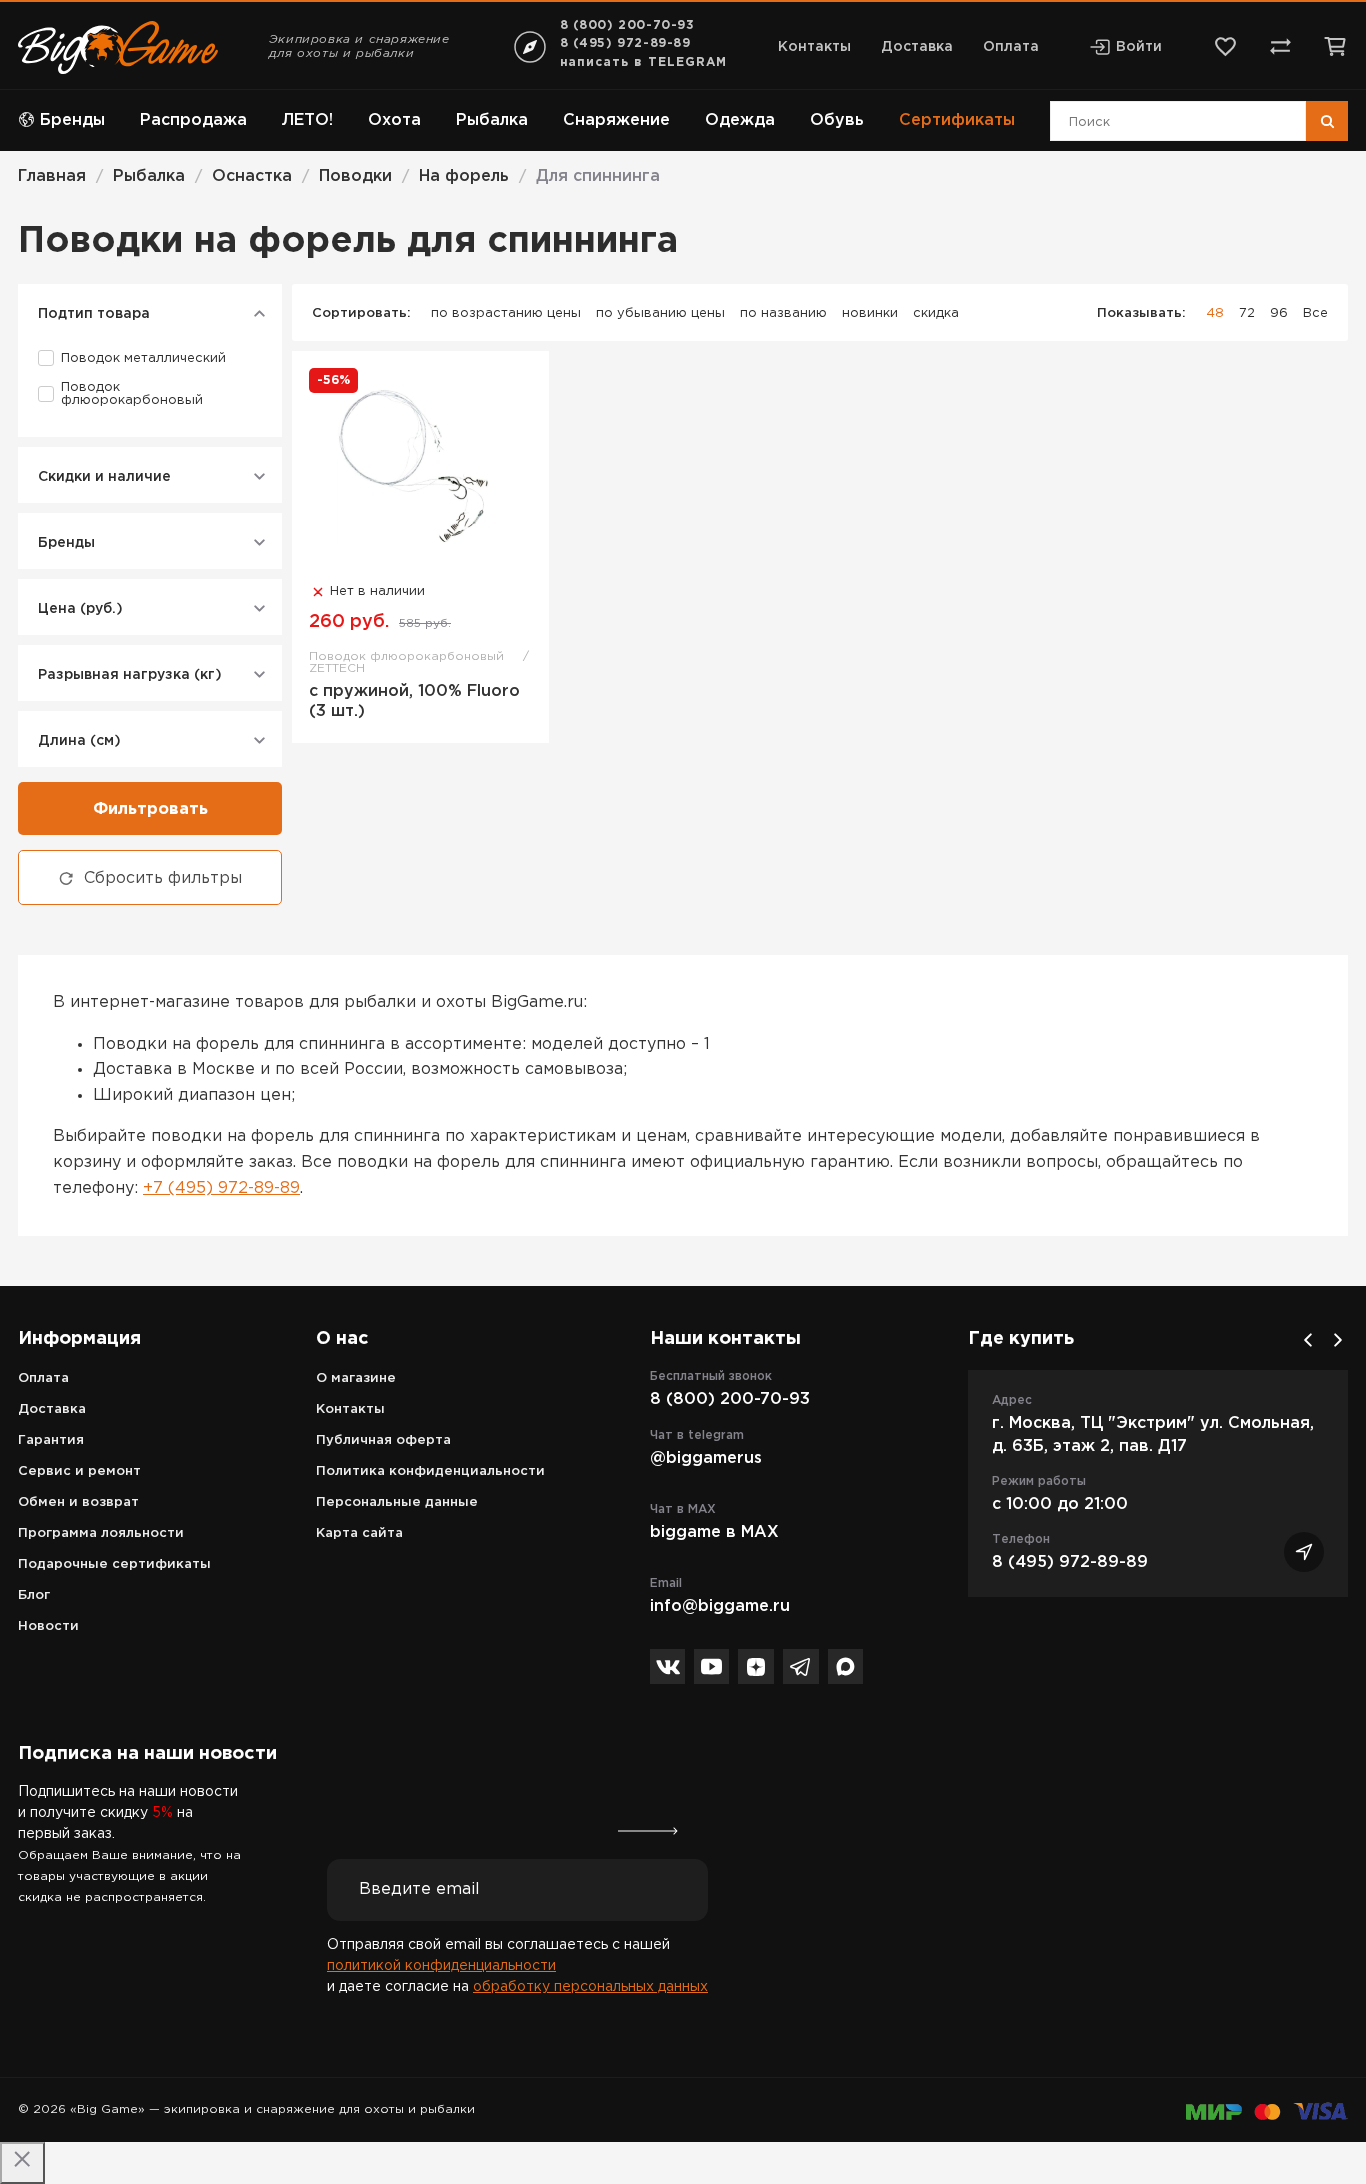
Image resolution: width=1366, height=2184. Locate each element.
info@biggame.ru (720, 1606)
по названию (783, 313)
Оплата (1011, 47)
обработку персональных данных (590, 1987)
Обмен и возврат (78, 1502)
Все (1315, 313)
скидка (936, 313)
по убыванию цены (660, 313)
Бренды (72, 120)
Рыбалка (492, 120)
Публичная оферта (383, 1440)
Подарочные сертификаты (114, 1564)
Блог (34, 1595)
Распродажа (193, 120)
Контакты (814, 47)
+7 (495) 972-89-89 (221, 1188)
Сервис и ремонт (79, 1471)
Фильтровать (150, 809)
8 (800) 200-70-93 (627, 25)
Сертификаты (957, 120)
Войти (1139, 47)
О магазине (356, 1378)
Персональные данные (397, 1502)
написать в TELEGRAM (643, 62)
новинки (870, 313)
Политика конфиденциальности (430, 1471)
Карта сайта (359, 1533)
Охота (394, 120)
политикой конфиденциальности (441, 1966)
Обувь (837, 120)
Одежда (740, 120)
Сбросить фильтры (163, 878)
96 (1279, 313)
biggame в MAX (714, 1532)
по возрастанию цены (506, 313)
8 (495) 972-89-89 (625, 43)
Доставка (917, 47)
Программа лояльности (101, 1533)
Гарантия (51, 1440)
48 (1215, 313)
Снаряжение (616, 120)
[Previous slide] (1308, 1340)
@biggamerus (706, 1458)
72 (1247, 313)
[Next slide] (1338, 1340)
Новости (48, 1626)
